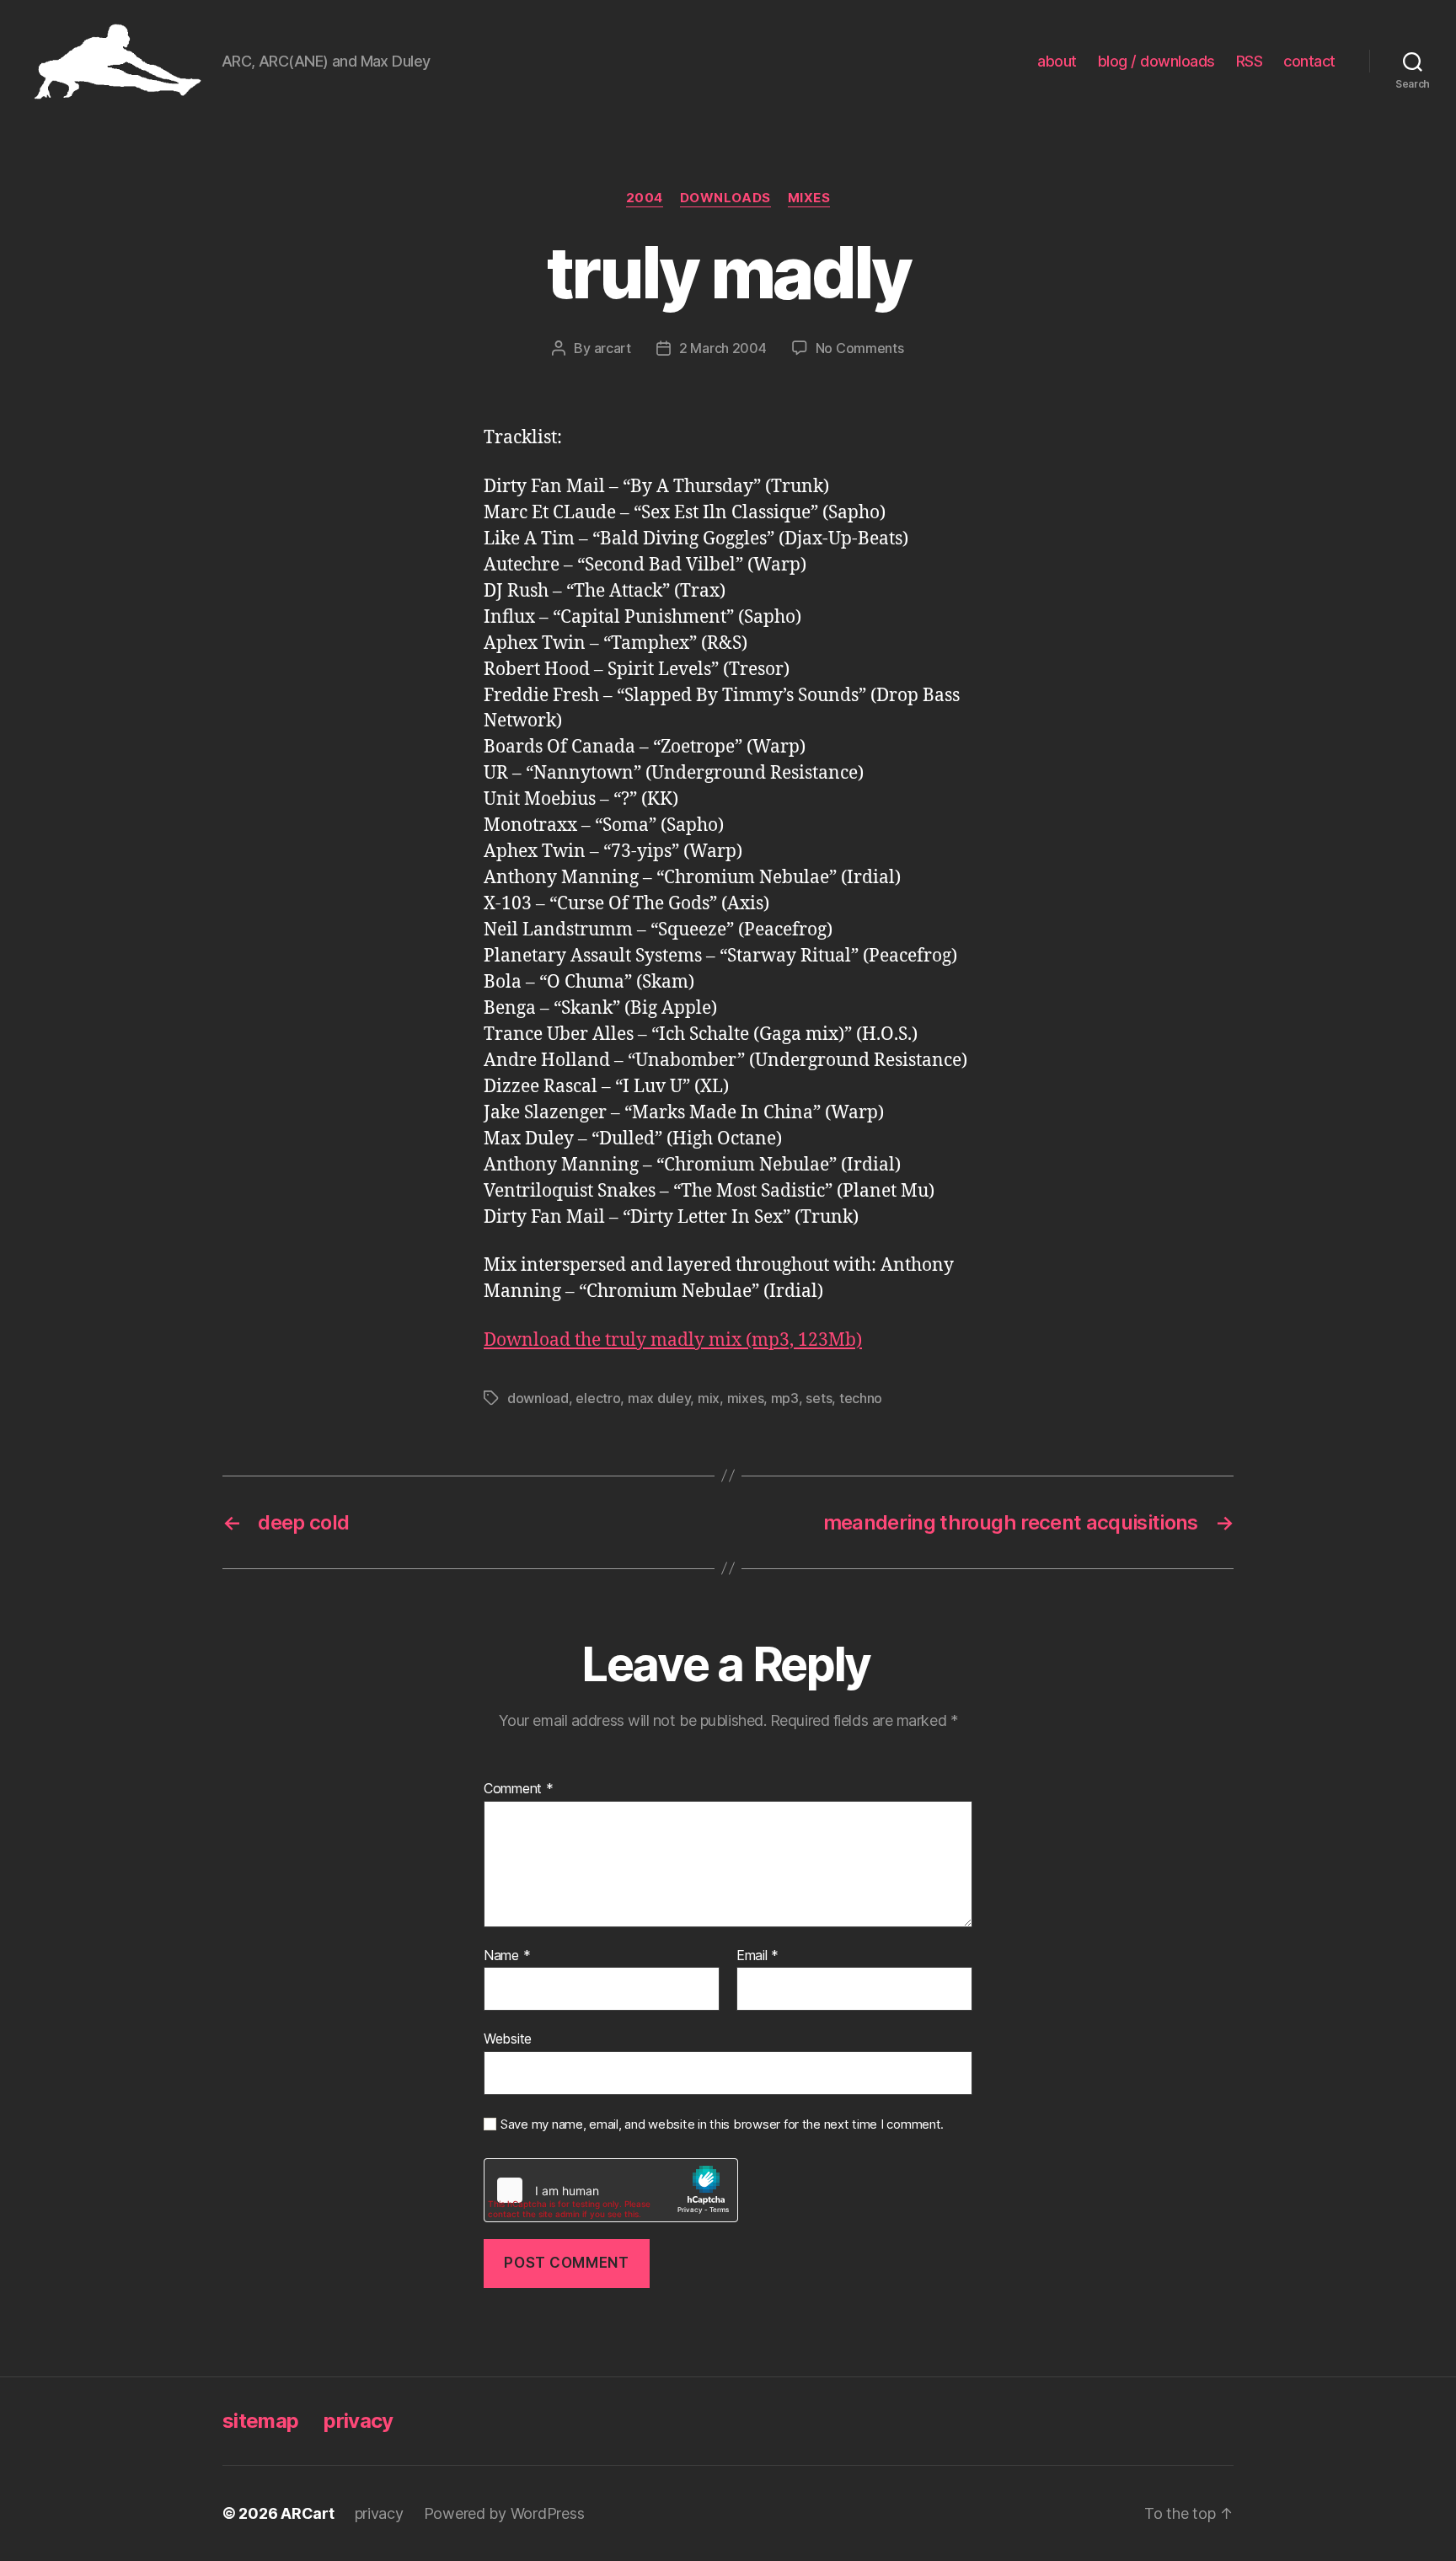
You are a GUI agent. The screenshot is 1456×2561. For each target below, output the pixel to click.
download (538, 1398)
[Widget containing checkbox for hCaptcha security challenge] (611, 2190)
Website (508, 2039)
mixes (809, 198)
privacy (358, 2421)
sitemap (260, 2421)
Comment (519, 1789)
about (1057, 61)
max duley (659, 1398)
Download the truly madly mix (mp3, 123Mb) (673, 1340)
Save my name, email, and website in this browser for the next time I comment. (722, 2124)
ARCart (307, 2513)
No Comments (860, 348)
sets (819, 1398)
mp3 (785, 1398)
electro (598, 1398)
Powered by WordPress (504, 2513)
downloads (725, 198)
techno (861, 1398)
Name (507, 1956)
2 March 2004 (723, 348)
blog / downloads (1156, 61)
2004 (645, 198)
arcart (613, 348)
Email (757, 1956)
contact (1309, 61)
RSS (1250, 61)
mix (709, 1398)
